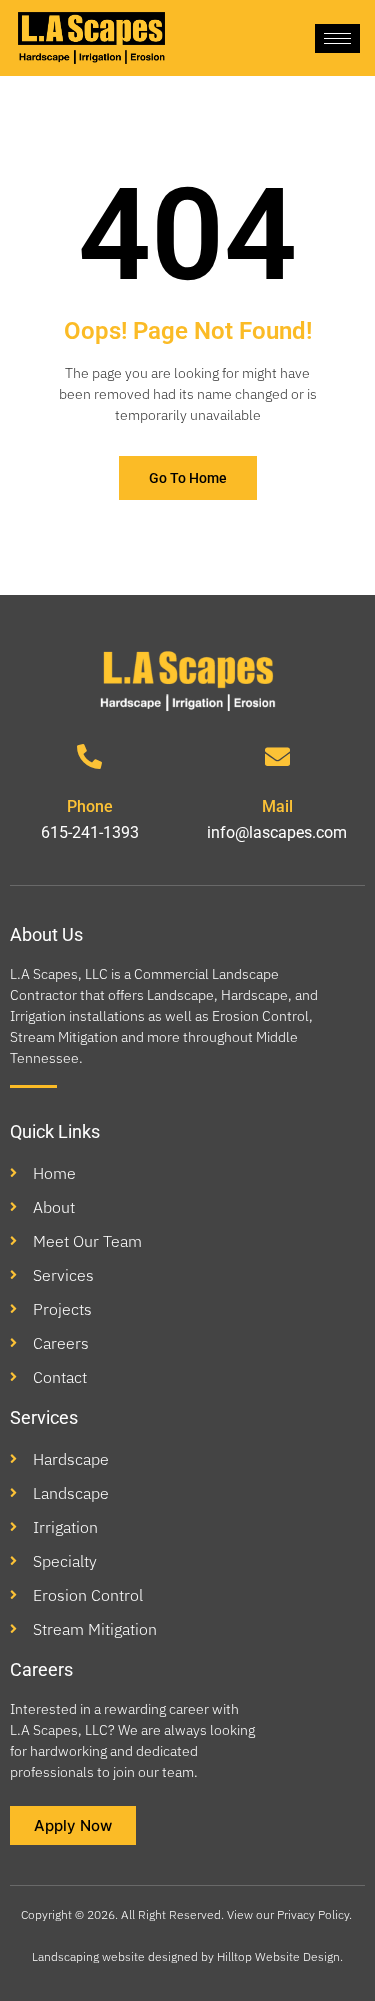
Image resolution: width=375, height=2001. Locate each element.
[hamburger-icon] (337, 38)
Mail (277, 806)
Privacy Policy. (316, 1914)
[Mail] (277, 756)
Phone (90, 806)
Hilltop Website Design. (280, 1956)
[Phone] (89, 756)
